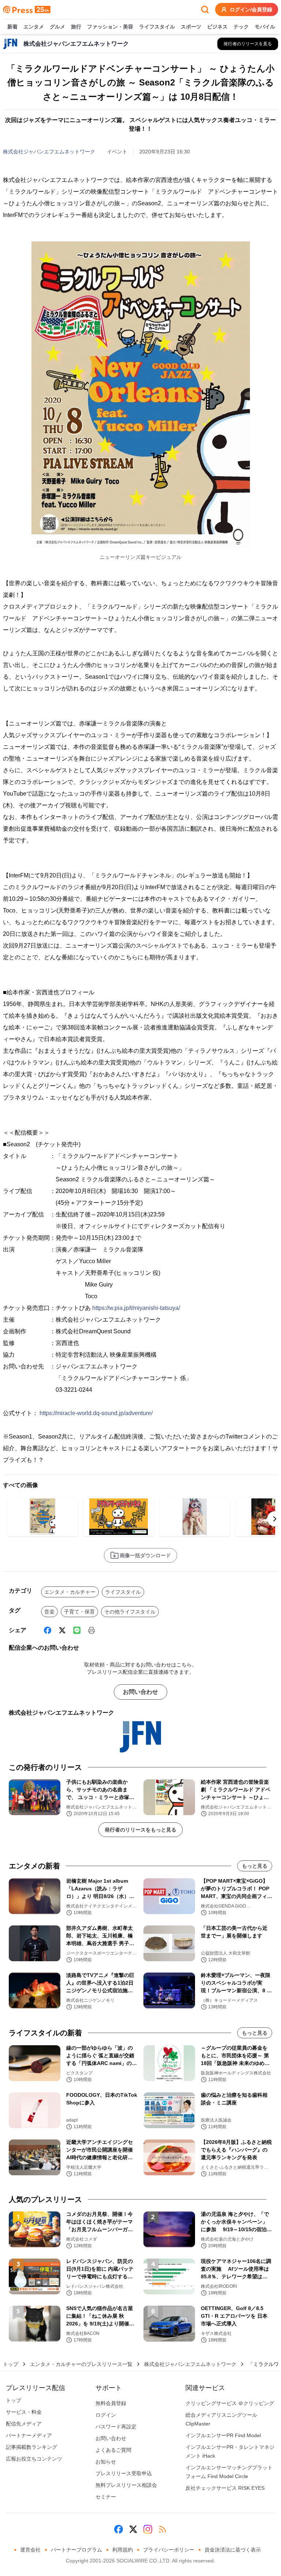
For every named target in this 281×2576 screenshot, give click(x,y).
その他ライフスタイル (130, 1612)
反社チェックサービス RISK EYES (225, 2488)
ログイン (106, 2415)
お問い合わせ (140, 1692)
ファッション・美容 (110, 27)
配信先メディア (24, 2424)
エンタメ (34, 27)
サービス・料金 (24, 2412)
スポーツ (191, 27)
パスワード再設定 (116, 2427)
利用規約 (123, 2550)
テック (241, 27)
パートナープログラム (76, 2550)
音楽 (49, 1612)
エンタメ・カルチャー (70, 1592)
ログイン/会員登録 (251, 9)
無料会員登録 (111, 2403)
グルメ (57, 27)
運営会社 (30, 2550)
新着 (12, 27)
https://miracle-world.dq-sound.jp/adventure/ (96, 1413)
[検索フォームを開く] (205, 9)
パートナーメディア (29, 2435)
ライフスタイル (157, 27)
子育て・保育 (79, 1612)
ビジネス (217, 27)
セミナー (106, 2497)
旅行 (76, 27)
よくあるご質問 (113, 2450)
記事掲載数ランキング (31, 2447)
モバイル (265, 27)
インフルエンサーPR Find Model (223, 2435)
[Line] (77, 1630)
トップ (11, 2364)
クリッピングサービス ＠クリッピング (230, 2403)
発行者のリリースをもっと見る (140, 1830)
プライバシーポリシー (169, 2550)
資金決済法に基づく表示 (233, 2550)
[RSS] (162, 2529)
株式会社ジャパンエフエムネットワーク (49, 152)
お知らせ (106, 2462)
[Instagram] (148, 2529)
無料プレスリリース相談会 (126, 2485)
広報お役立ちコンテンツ (34, 2459)
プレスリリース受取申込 (124, 2473)
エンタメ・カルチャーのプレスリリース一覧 (81, 2364)
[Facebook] (48, 1630)
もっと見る (255, 1866)
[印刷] (91, 1630)
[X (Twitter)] (62, 1630)
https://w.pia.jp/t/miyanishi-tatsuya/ (136, 1308)
